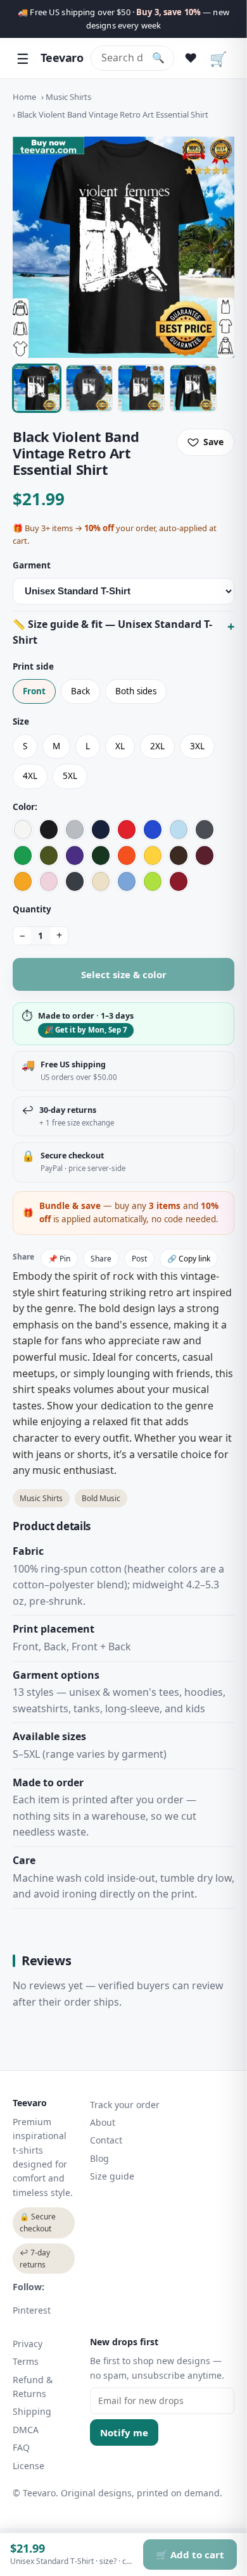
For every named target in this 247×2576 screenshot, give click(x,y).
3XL (197, 746)
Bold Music (101, 1498)
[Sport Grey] (75, 830)
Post (139, 1259)
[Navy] (101, 830)
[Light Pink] (49, 881)
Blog (99, 2158)
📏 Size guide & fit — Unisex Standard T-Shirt (112, 632)
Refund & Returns (33, 2387)
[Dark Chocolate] (179, 856)
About (103, 2122)
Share (101, 1259)
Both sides (136, 691)
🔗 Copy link (189, 1259)
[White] (23, 830)
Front (34, 691)
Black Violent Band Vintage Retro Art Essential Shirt (113, 114)
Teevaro (62, 58)
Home (24, 97)
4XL (30, 776)
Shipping (32, 2411)
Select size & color (124, 974)
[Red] (127, 830)
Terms (26, 2361)
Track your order (125, 2105)
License (28, 2466)
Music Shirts (68, 97)
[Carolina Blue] (127, 881)
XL (120, 746)
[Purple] (75, 856)
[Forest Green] (101, 856)
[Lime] (153, 881)
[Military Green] (49, 856)
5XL (70, 776)
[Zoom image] (123, 247)
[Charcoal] (205, 830)
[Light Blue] (179, 830)
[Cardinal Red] (179, 881)
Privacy (28, 2344)
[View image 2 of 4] (89, 388)
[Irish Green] (23, 856)
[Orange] (127, 856)
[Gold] (23, 881)
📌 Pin (59, 1259)
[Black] (49, 830)
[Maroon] (205, 856)
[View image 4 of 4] (193, 388)
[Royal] (153, 830)
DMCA (26, 2430)
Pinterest (32, 2310)
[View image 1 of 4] (37, 388)
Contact (106, 2140)
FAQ (21, 2447)
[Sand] (101, 881)
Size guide (112, 2176)
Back (80, 691)
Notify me (124, 2432)
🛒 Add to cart (190, 2555)
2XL (157, 746)
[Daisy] (153, 856)
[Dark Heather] (75, 881)
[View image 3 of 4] (141, 388)
